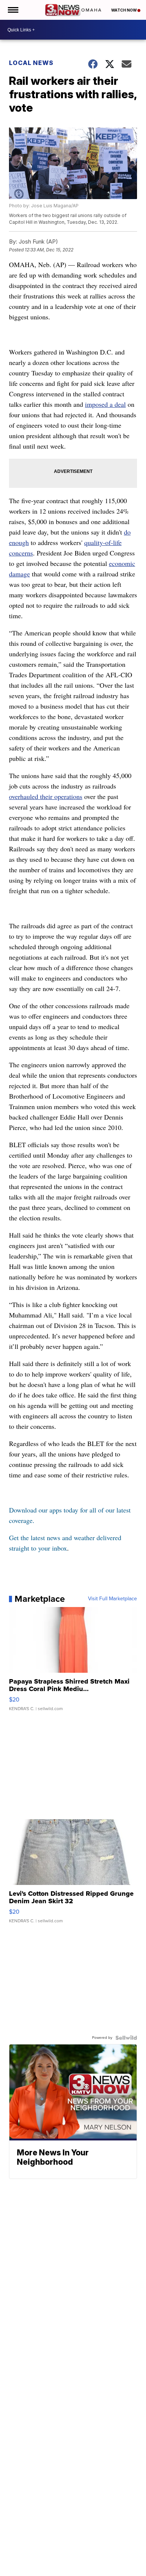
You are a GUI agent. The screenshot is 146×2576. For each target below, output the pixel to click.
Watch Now (124, 10)
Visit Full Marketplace (112, 1599)
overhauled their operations (46, 796)
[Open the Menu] (13, 10)
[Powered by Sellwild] (126, 2038)
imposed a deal (105, 404)
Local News (31, 63)
